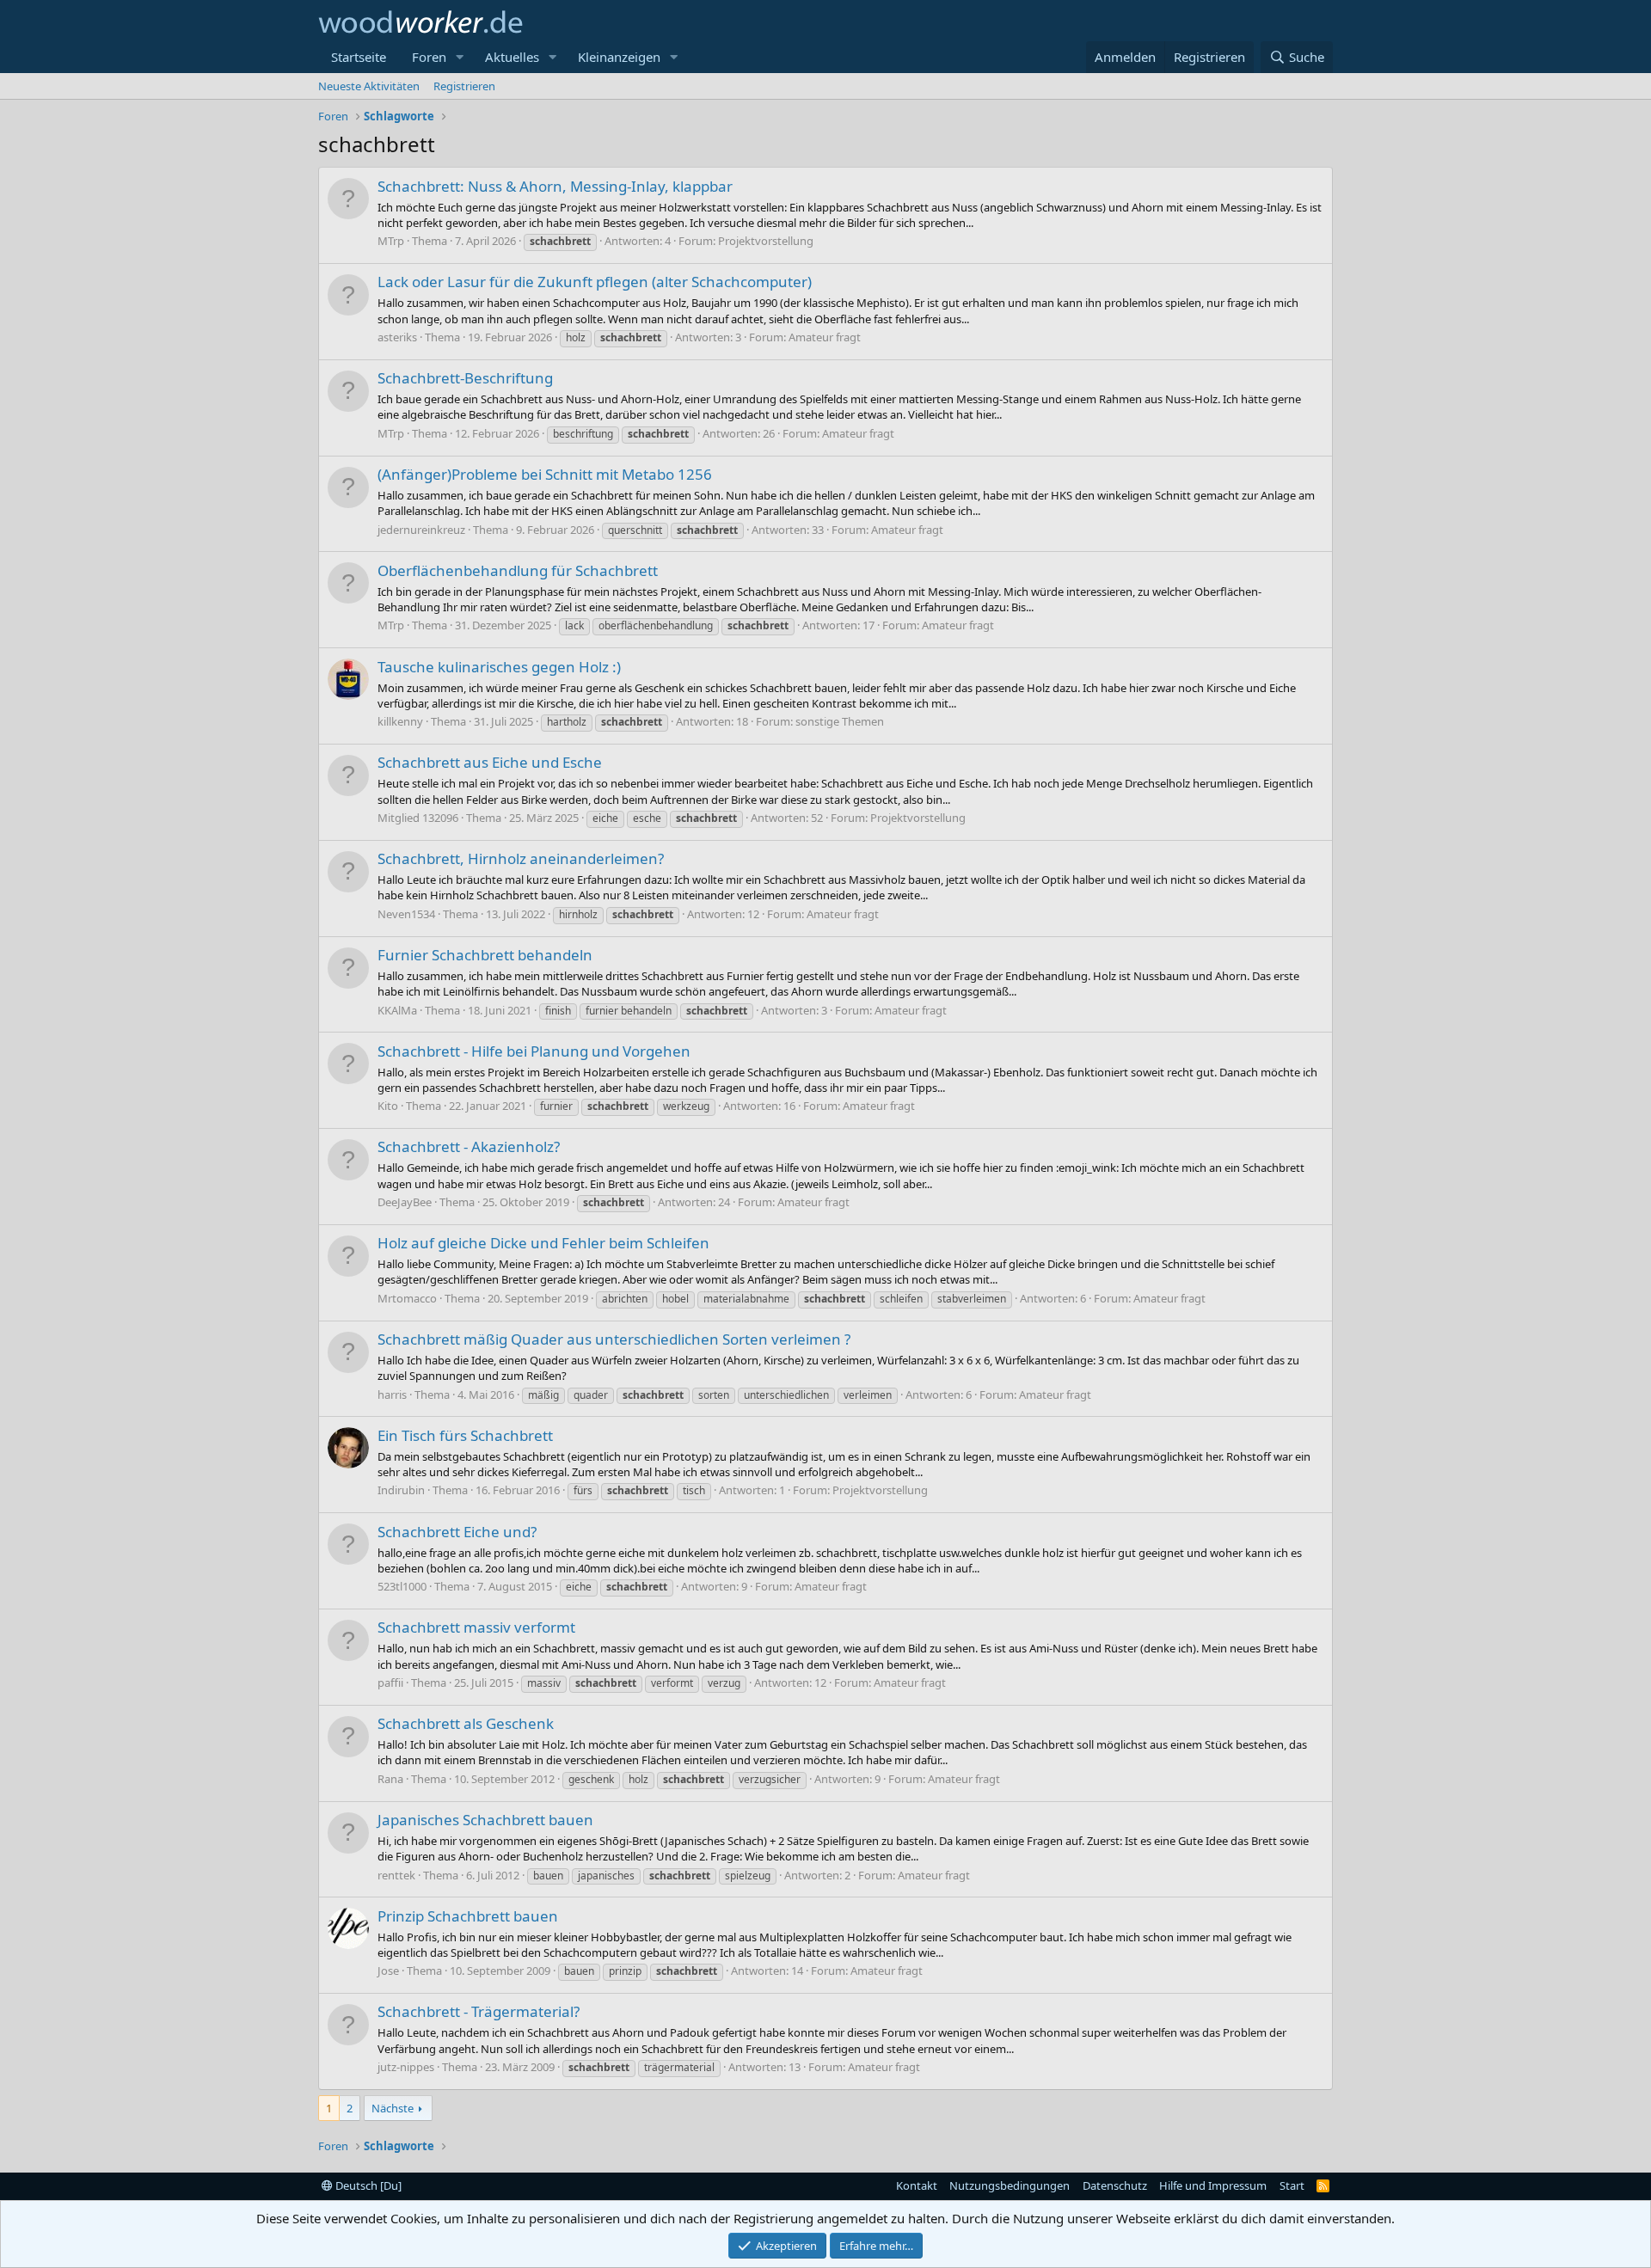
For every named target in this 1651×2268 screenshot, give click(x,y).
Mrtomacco (407, 1298)
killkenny (400, 721)
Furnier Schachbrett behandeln (485, 955)
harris (392, 1395)
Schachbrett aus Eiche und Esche (490, 762)
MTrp (391, 241)
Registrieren (464, 86)
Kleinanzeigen (619, 57)
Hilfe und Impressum (1213, 2185)
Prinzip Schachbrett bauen (468, 1916)
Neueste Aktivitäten (369, 86)
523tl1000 (402, 1586)
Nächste (393, 2108)
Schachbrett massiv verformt (476, 1627)
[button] (460, 57)
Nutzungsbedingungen (1010, 2185)
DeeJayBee (405, 1202)
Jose (388, 1971)
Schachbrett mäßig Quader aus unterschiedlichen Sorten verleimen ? (614, 1339)
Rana (390, 1779)
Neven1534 (406, 914)
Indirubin (401, 1490)
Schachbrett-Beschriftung (465, 378)
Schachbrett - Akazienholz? (469, 1146)
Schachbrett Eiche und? (457, 1532)
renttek (396, 1875)
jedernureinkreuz (421, 530)
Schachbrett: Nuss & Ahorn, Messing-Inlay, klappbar (555, 186)
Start (1292, 2185)
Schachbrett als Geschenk (466, 1723)
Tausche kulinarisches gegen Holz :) (499, 667)
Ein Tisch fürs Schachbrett (465, 1435)
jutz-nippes (406, 2067)
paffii (390, 1683)
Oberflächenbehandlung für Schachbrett (518, 570)
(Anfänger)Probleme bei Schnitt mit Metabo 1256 (545, 474)
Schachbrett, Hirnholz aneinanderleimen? (521, 858)
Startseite (359, 57)
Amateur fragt (825, 337)
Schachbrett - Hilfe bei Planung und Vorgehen (534, 1051)
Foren (429, 57)
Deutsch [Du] (367, 2185)
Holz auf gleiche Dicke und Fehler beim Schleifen (543, 1243)
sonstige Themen (840, 721)
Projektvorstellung (766, 241)
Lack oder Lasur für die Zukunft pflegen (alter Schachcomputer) (595, 282)
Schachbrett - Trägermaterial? (479, 2011)
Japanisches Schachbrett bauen (485, 1820)
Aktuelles (512, 57)
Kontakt (917, 2185)
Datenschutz (1115, 2185)
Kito (388, 1106)
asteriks (397, 337)
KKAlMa (397, 1010)
